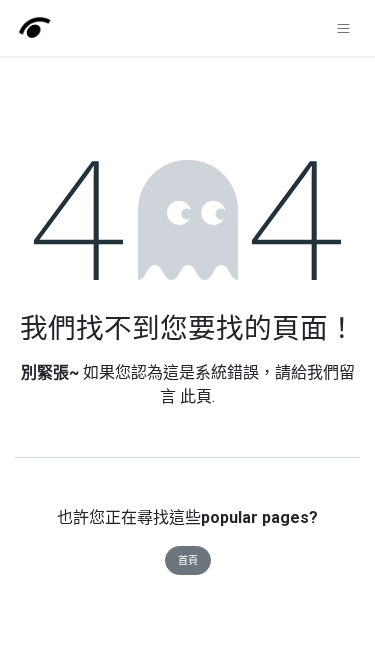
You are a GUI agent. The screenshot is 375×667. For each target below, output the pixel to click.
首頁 (188, 560)
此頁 (196, 396)
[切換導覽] (343, 28)
